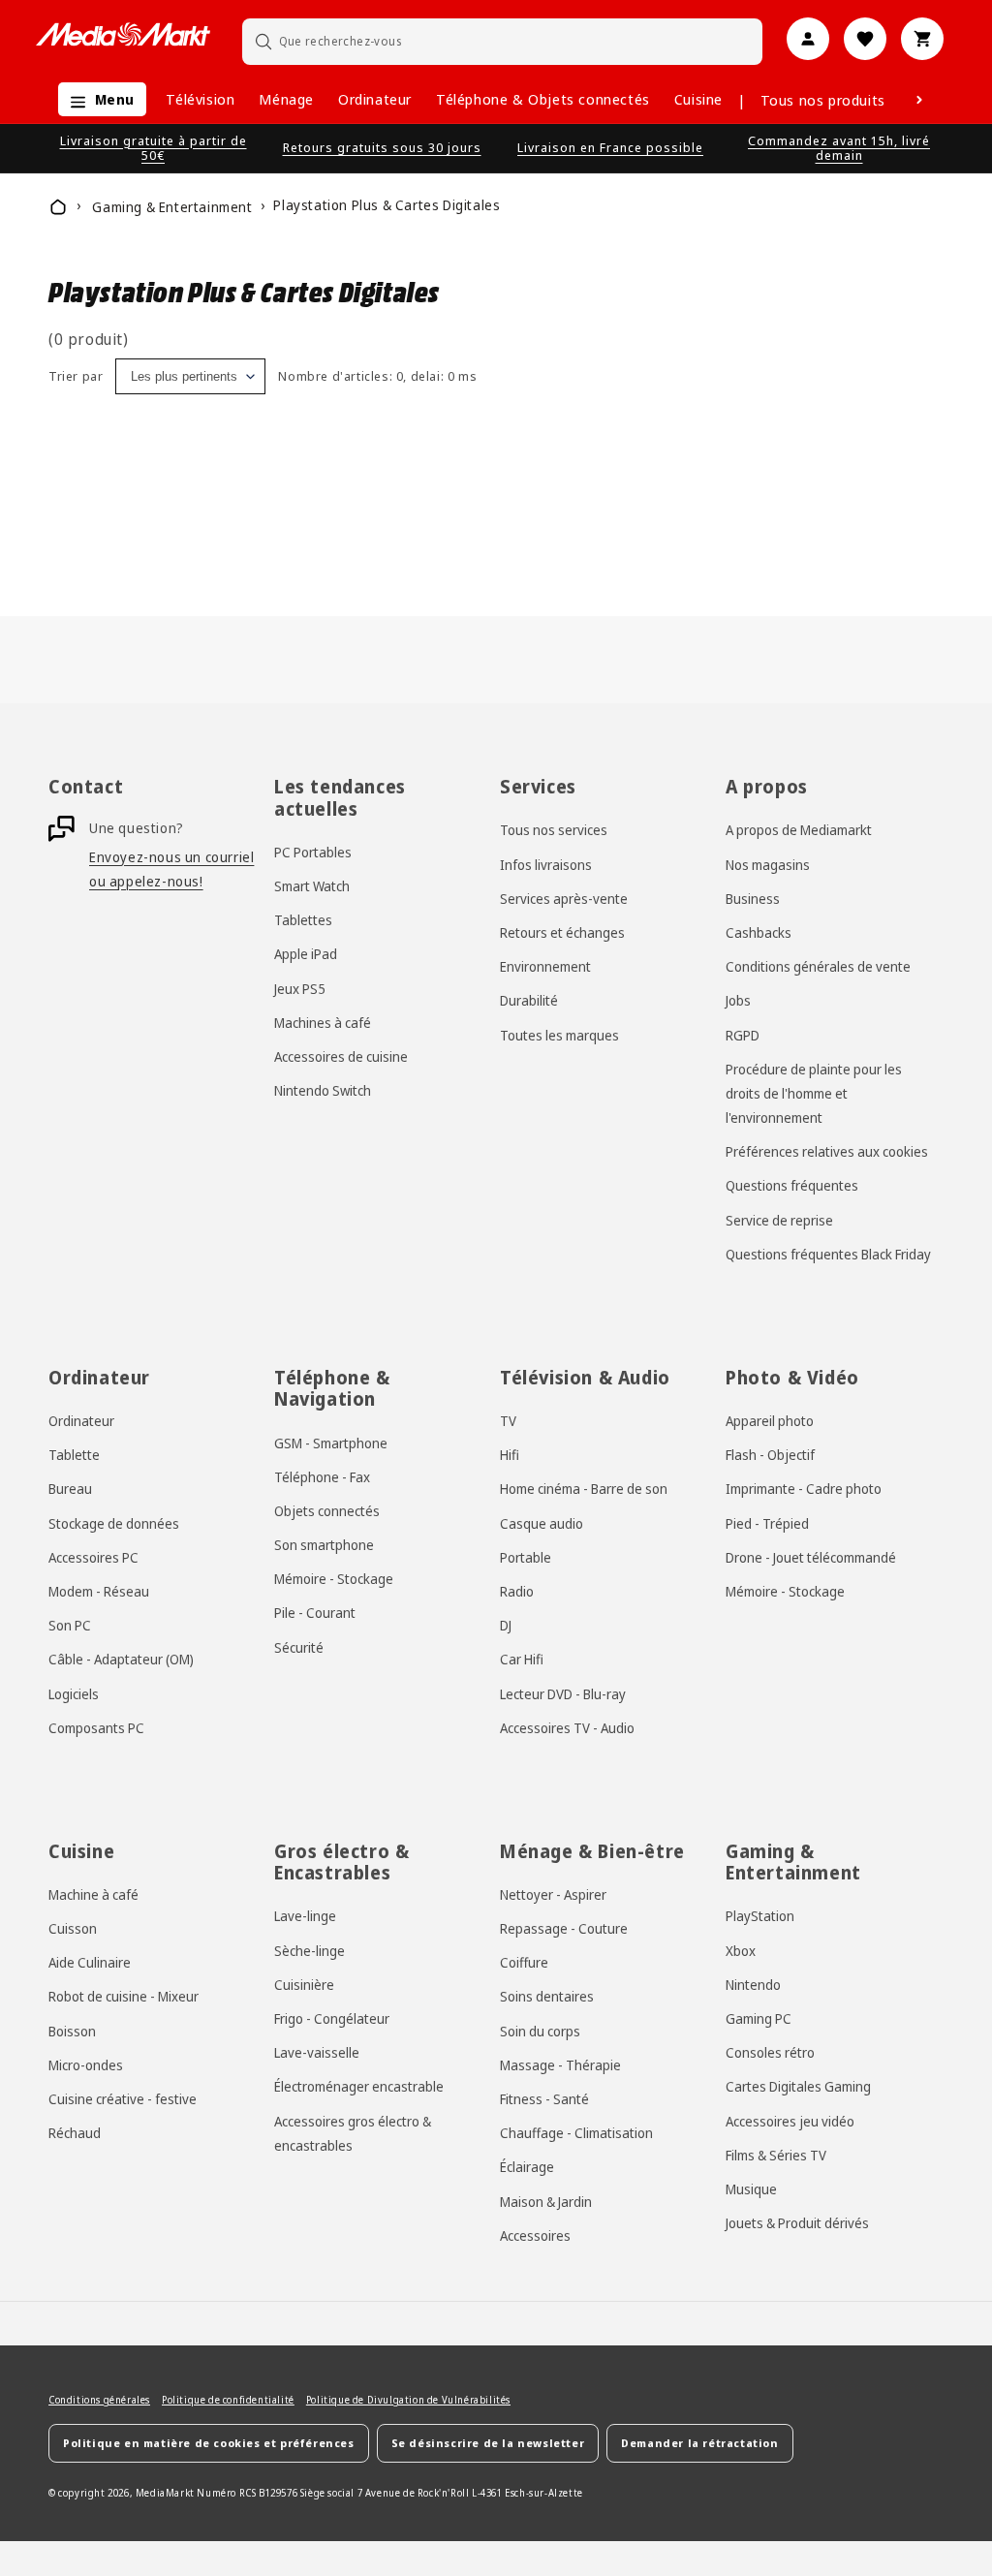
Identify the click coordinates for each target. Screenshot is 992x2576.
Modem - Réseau (99, 1591)
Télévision (200, 99)
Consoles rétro (770, 2052)
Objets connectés (327, 1511)
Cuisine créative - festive (123, 2099)
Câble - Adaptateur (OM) (121, 1659)
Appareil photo (770, 1421)
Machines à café (323, 1023)
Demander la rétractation (699, 2443)
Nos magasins (768, 865)
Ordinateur (375, 99)
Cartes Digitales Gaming (798, 2086)
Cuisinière (304, 1985)
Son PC (70, 1625)
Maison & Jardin (546, 2202)
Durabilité (529, 1000)
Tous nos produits (823, 100)
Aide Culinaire (90, 1962)
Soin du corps (540, 2031)
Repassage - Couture (564, 1928)
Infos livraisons (546, 865)
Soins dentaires (547, 1996)
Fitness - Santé (544, 2099)
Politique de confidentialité (228, 2400)
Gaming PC (759, 2018)
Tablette (74, 1455)
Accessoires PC (93, 1557)
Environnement (545, 966)
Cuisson (73, 1928)
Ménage (286, 99)
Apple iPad (306, 954)
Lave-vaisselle (317, 2052)
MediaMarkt (165, 2493)
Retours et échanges (562, 932)
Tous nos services (554, 830)
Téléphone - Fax (322, 1477)
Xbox (741, 1951)
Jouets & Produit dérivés (797, 2223)
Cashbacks (759, 932)
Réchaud (75, 2133)
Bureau (70, 1489)
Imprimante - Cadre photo (804, 1489)
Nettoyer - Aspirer (553, 1894)
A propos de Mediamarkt (799, 830)
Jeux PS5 (300, 989)
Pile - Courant (315, 1613)
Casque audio (542, 1523)
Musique (751, 2189)
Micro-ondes (86, 2065)
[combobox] (503, 41)
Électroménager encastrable (359, 2086)
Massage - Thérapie (560, 2065)
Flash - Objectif (770, 1455)
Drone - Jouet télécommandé (811, 1557)
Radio (517, 1591)
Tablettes (303, 920)
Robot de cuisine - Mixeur (124, 1996)
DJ (506, 1625)
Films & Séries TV (776, 2155)
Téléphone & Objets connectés (543, 99)
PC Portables (313, 852)
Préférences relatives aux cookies (827, 1151)
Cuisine (698, 99)
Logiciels (74, 1694)
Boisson (72, 2031)
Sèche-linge (310, 1951)
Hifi (510, 1455)
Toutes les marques (559, 1035)
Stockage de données (114, 1523)
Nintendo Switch (323, 1090)
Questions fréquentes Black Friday (828, 1254)
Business (753, 899)
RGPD (743, 1035)
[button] (97, 99)
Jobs (738, 1000)
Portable (526, 1557)
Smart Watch (312, 886)
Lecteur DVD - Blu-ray (563, 1694)
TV (508, 1421)
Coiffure (524, 1962)
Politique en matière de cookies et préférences (209, 2443)
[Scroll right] (919, 100)
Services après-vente (564, 899)
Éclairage (527, 2167)
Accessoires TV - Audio (567, 1728)
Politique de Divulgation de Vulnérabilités (408, 2400)
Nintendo (753, 1985)
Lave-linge (305, 1916)
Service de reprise (779, 1220)
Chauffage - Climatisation (576, 2133)
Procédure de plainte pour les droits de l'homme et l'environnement (814, 1093)
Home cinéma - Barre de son (584, 1489)
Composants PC (96, 1728)
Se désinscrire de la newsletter (488, 2443)
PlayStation (760, 1916)
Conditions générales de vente (818, 966)
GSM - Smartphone (331, 1443)
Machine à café (93, 1894)
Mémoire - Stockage (334, 1579)
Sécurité (299, 1647)
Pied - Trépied (767, 1523)
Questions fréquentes (792, 1185)
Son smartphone (324, 1545)
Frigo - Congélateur (332, 2018)
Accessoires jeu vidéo (790, 2121)
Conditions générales (99, 2400)
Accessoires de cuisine (341, 1056)
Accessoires (535, 2235)
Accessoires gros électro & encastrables (353, 2133)
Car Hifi (522, 1659)
